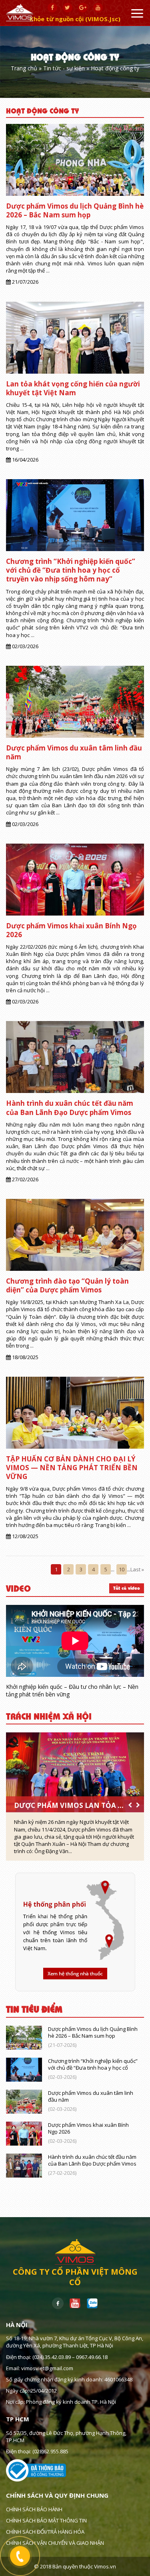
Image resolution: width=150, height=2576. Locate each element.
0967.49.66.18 (92, 2357)
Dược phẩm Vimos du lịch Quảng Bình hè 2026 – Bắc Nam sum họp (75, 210)
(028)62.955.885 (50, 2451)
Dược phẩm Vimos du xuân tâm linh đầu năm (74, 752)
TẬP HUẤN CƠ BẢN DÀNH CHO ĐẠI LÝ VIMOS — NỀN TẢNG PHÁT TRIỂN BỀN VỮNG (72, 1468)
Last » (137, 1569)
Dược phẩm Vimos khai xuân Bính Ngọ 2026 (71, 930)
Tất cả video (127, 1588)
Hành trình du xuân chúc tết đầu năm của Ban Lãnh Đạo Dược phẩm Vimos (70, 1108)
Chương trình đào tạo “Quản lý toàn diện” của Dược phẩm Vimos (67, 1285)
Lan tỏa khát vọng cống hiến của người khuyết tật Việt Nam (73, 388)
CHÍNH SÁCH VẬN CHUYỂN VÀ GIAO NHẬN (55, 2543)
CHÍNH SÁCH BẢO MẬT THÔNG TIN (46, 2520)
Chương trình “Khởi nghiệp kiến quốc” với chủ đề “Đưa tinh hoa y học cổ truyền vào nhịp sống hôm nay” (71, 570)
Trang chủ (24, 69)
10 (122, 1569)
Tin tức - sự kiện (64, 69)
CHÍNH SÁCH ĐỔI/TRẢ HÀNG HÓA (45, 2532)
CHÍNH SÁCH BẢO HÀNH (34, 2509)
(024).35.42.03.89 (52, 2357)
